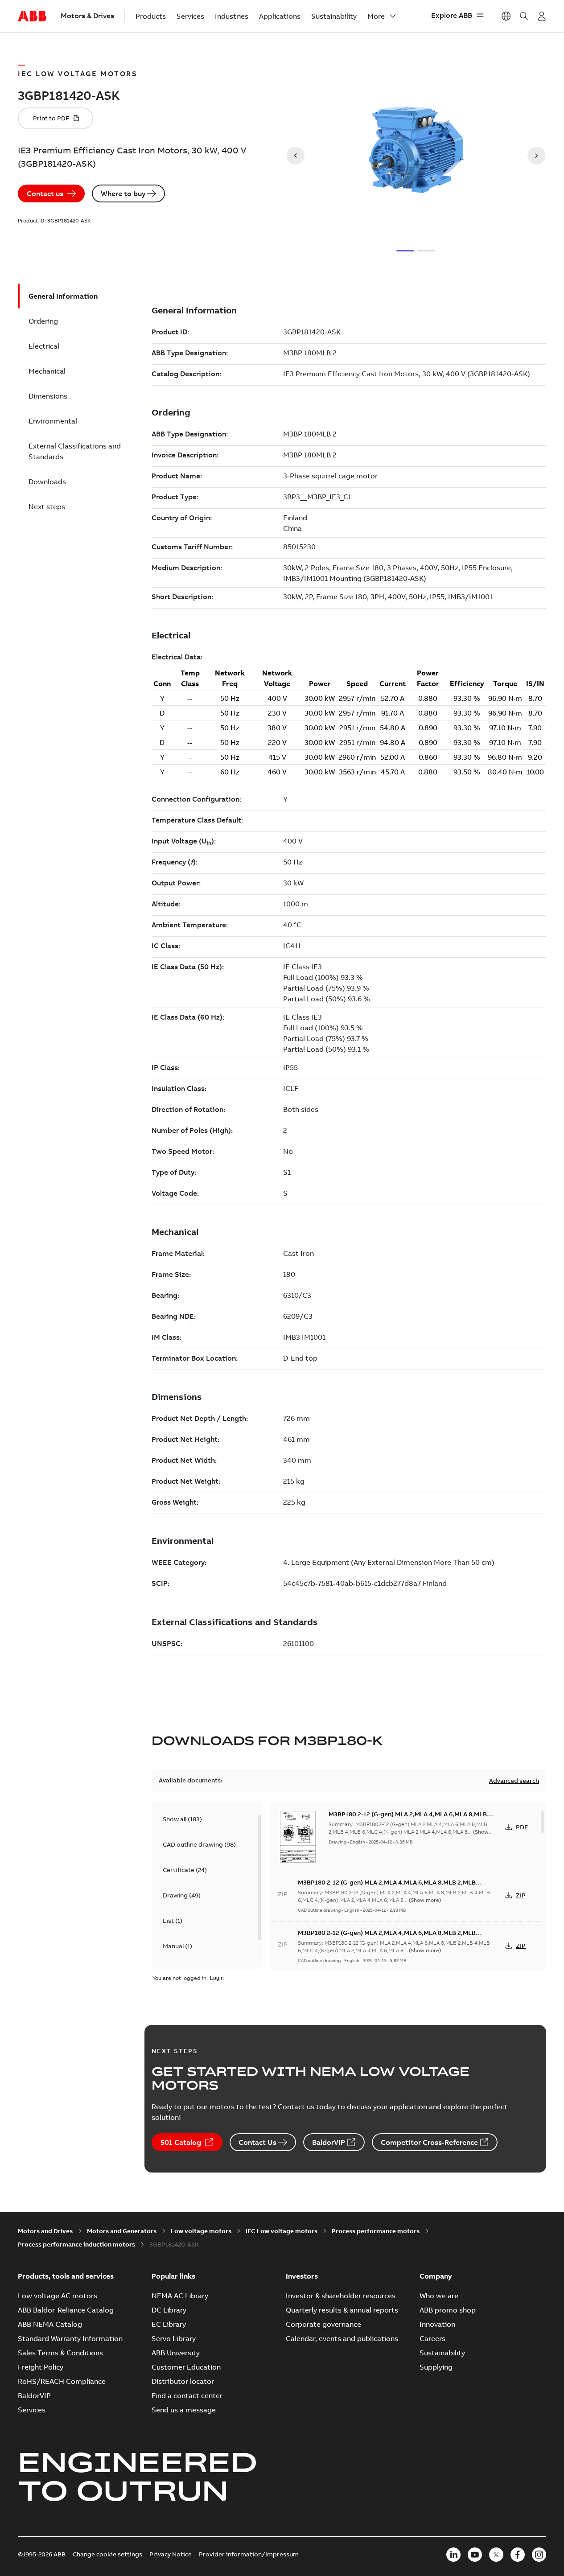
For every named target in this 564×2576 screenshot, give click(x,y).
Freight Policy (41, 2367)
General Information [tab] (63, 296)
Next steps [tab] (47, 506)
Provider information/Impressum (249, 2554)
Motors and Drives (45, 2231)
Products (151, 16)
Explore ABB (452, 15)
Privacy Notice (171, 2554)
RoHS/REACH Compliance (62, 2381)
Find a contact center (187, 2395)
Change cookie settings (107, 2554)
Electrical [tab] (44, 346)
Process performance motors (376, 2231)
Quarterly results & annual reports (342, 2310)
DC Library (169, 2310)
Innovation (437, 2324)
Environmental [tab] (53, 421)
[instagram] (539, 2555)
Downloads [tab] (47, 481)
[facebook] (518, 2555)
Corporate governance (323, 2324)
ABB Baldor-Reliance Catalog (66, 2310)
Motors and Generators (122, 2231)
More (376, 16)
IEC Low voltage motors (282, 2231)
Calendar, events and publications (342, 2338)
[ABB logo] (32, 16)
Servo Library (174, 2338)
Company (436, 2276)
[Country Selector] (506, 16)
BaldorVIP (329, 2142)
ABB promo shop (448, 2310)
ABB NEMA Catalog (50, 2324)
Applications (280, 16)
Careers (432, 2338)
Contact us (45, 193)
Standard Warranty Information (70, 2338)
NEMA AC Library (180, 2296)
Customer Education (186, 2367)
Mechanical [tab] (47, 371)
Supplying (436, 2367)
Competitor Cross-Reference (429, 2142)
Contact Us (257, 2142)
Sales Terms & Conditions (60, 2353)
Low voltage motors (201, 2231)
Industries (232, 16)
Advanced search (514, 1781)
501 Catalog (181, 2142)
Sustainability (334, 16)
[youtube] (475, 2555)
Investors (302, 2276)
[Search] (524, 16)
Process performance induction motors (76, 2244)
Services (190, 16)
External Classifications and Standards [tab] (75, 451)
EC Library (169, 2324)
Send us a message (184, 2410)
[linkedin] (453, 2555)
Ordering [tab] (43, 321)
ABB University (176, 2353)
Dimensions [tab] (48, 396)
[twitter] (496, 2555)
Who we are (439, 2296)
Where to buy (123, 193)
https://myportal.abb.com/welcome (542, 16)
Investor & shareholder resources (341, 2296)
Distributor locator (183, 2381)
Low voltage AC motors (58, 2296)
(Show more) (425, 1900)
